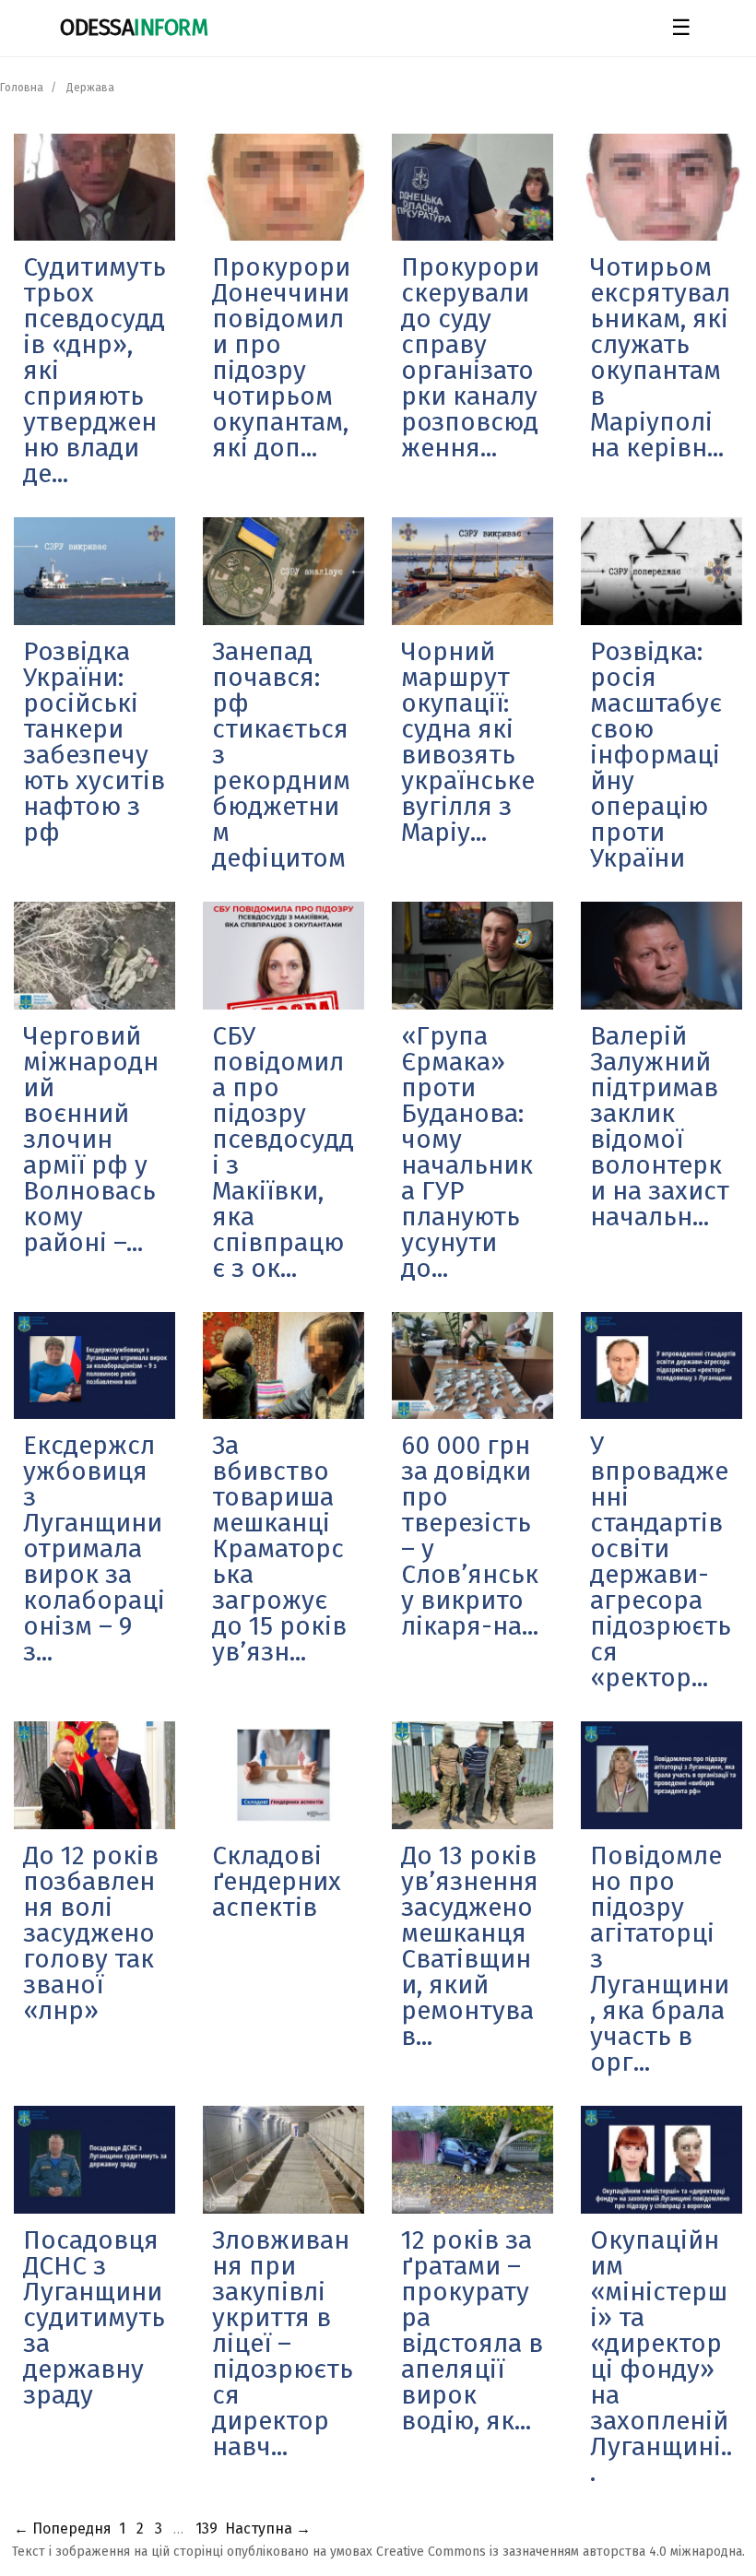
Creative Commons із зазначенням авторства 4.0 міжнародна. (561, 2552)
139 (207, 2529)
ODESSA (134, 28)
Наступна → (268, 2529)
